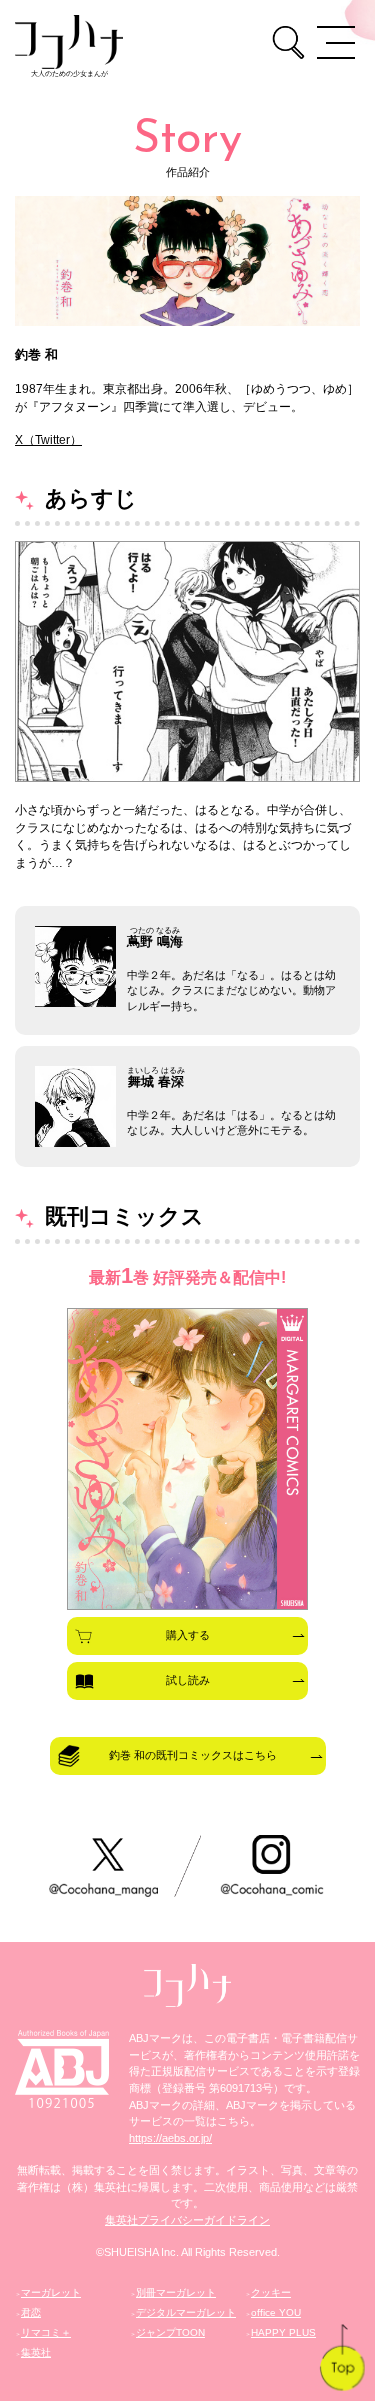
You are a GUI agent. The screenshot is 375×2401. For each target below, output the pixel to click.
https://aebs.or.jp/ (170, 2138)
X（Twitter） (48, 439)
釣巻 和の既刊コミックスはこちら (193, 1755)
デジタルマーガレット (186, 2312)
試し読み (188, 1680)
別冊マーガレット (176, 2292)
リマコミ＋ (46, 2332)
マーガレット (51, 2292)
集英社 (36, 2352)
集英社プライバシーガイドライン (187, 2220)
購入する (188, 1635)
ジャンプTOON (170, 2332)
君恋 (31, 2312)
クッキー (271, 2292)
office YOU (276, 2312)
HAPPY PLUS (283, 2332)
